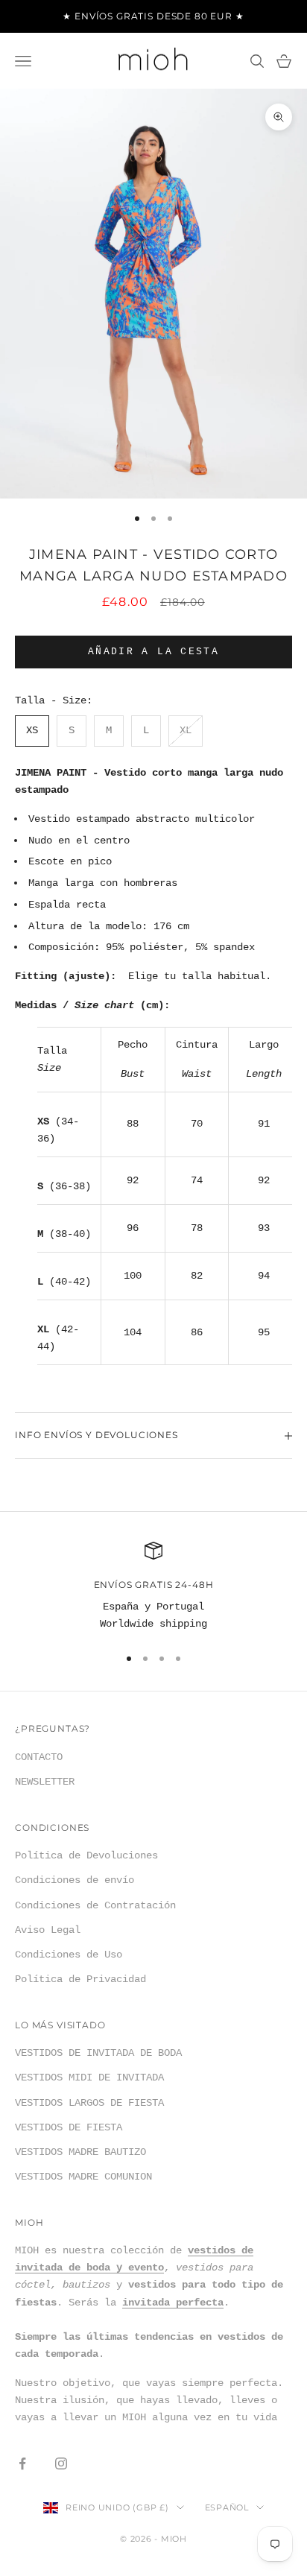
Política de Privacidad (80, 1979)
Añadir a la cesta (153, 652)
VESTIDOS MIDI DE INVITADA (89, 2077)
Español (227, 2507)
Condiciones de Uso (69, 1955)
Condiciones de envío (75, 1880)
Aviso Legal (48, 1930)
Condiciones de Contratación (95, 1905)
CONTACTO (39, 1757)
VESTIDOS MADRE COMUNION (83, 2177)
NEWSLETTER (45, 1782)
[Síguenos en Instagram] (61, 2463)
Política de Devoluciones (86, 1855)
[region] (153, 1588)
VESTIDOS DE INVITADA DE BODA (98, 2053)
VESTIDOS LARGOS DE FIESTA (89, 2103)
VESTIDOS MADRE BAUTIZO (80, 2152)
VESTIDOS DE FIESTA (69, 2127)
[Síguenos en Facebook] (22, 2463)
